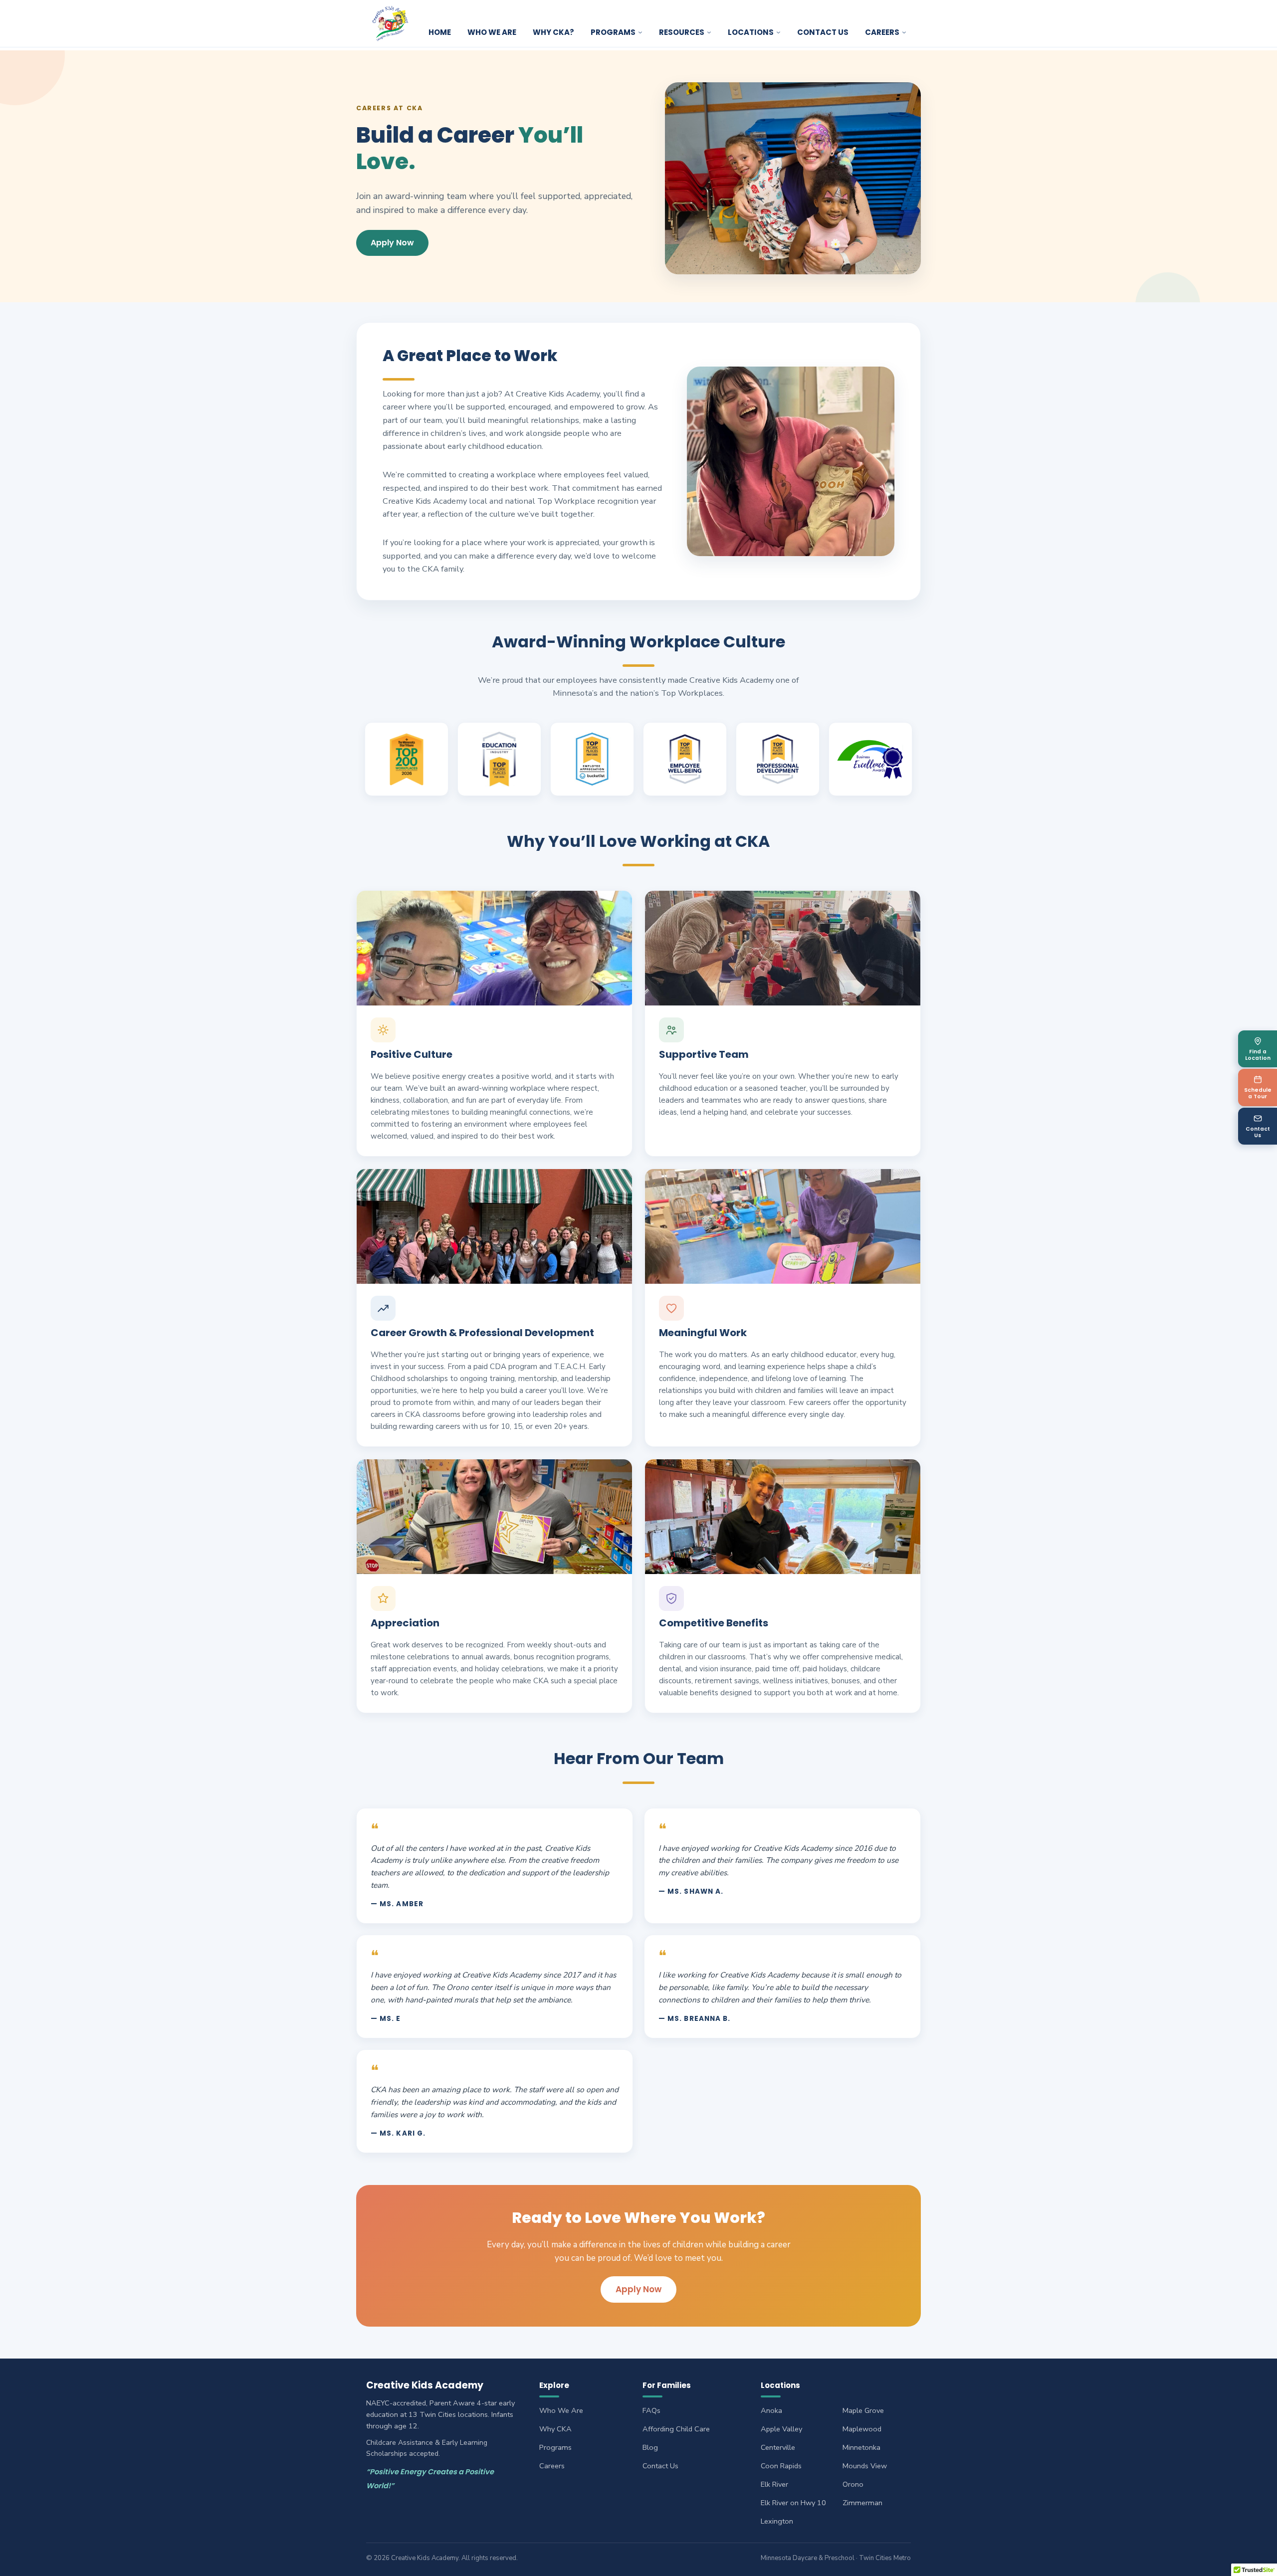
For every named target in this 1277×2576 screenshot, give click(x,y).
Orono (853, 2484)
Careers (552, 2466)
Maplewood (862, 2429)
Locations (751, 32)
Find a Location (1258, 1055)
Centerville (778, 2447)
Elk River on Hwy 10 (793, 2503)
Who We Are (492, 32)
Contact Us (823, 32)
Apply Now (392, 243)
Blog (650, 2447)
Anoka (771, 2410)
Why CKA (555, 2429)
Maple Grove (863, 2410)
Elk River (774, 2484)
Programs (613, 32)
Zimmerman (862, 2503)
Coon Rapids (781, 2466)
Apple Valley (781, 2429)
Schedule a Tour (1258, 1093)
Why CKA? (553, 32)
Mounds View (865, 2466)
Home (440, 32)
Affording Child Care (676, 2429)
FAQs (651, 2410)
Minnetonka (861, 2447)
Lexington (777, 2521)
